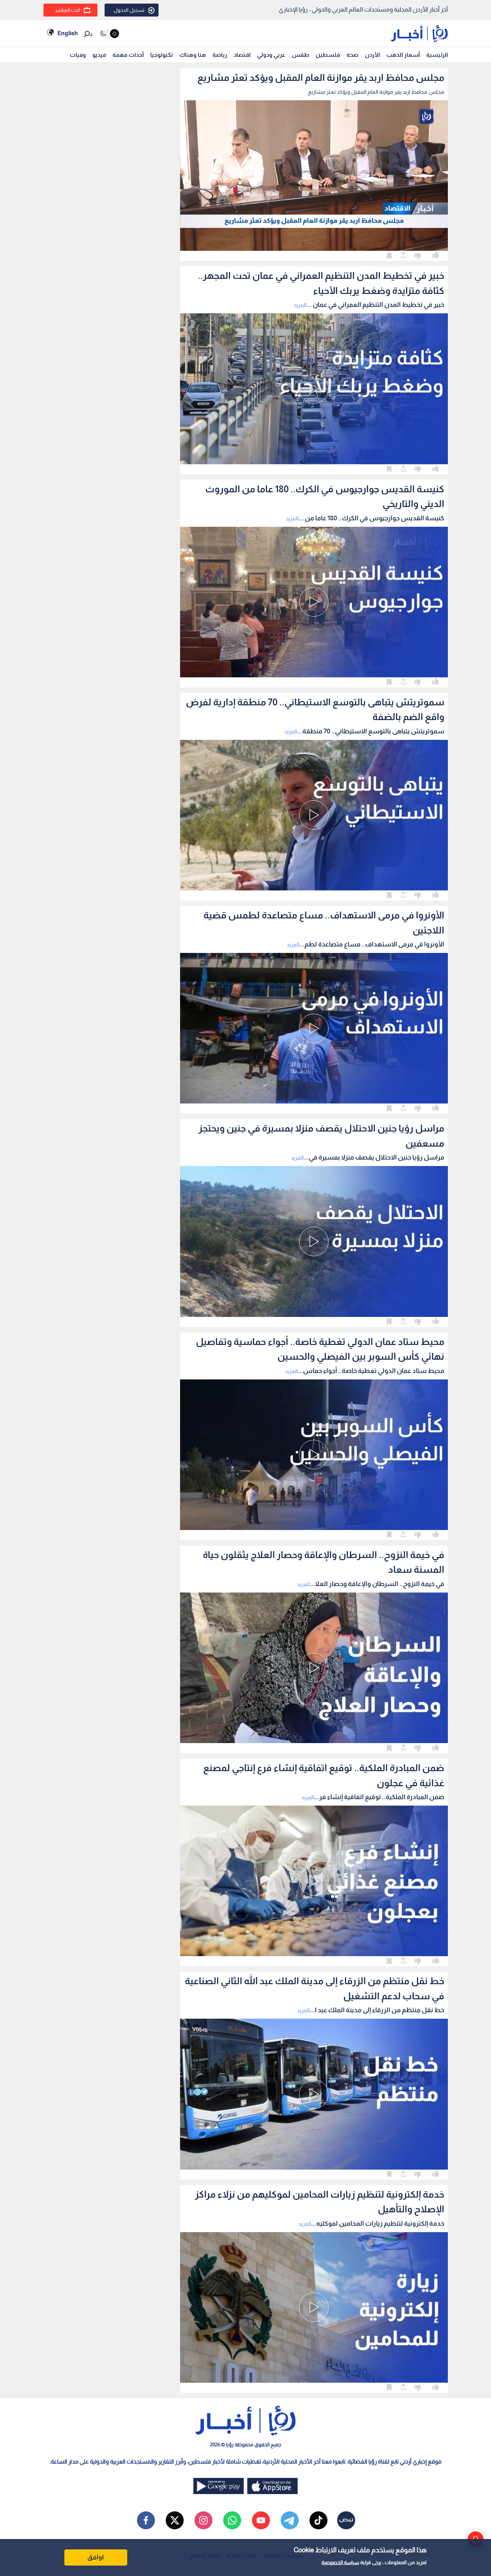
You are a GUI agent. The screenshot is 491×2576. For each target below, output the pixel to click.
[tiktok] (318, 2520)
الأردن (372, 55)
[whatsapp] (232, 2520)
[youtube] (261, 2520)
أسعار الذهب (403, 55)
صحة (352, 55)
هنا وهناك (193, 55)
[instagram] (203, 2520)
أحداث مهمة (128, 55)
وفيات (78, 55)
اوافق (96, 2557)
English (68, 33)
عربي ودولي (271, 55)
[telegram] (290, 2520)
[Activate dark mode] (109, 34)
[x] (175, 2520)
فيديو (99, 55)
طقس (300, 55)
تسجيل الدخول (129, 10)
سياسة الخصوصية (340, 2562)
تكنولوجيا (162, 55)
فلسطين (328, 55)
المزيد (300, 305)
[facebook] (146, 2520)
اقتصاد (242, 55)
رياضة (220, 55)
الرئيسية (437, 55)
